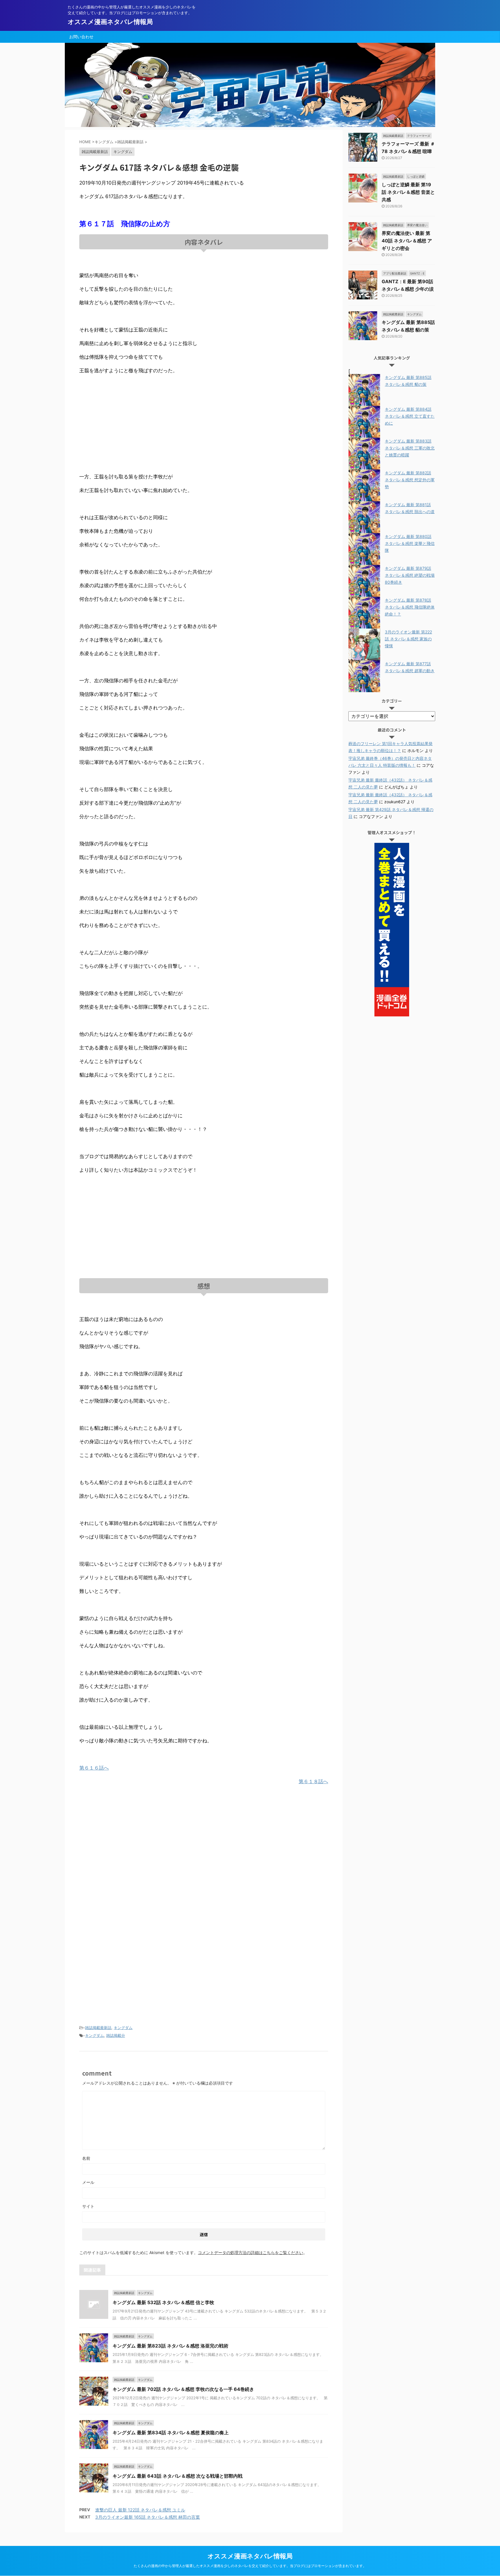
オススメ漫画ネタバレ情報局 (110, 22)
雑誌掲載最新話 (98, 2028)
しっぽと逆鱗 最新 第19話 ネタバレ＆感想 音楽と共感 (408, 192)
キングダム (123, 2028)
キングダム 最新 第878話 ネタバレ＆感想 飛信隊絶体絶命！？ (410, 607)
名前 (86, 2158)
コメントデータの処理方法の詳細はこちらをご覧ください (251, 2252)
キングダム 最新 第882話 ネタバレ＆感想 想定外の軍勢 (410, 480)
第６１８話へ (313, 1781)
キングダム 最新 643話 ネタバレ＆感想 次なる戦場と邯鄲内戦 (178, 2476)
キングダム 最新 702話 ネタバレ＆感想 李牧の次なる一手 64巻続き (183, 2389)
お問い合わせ (81, 37)
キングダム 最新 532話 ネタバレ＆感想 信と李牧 (163, 2302)
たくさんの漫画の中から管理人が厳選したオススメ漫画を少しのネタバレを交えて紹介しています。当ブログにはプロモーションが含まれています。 (250, 2566)
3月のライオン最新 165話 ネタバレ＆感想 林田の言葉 (148, 2517)
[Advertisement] (204, 424)
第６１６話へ (94, 1768)
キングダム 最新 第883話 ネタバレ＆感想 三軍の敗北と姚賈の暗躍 (410, 448)
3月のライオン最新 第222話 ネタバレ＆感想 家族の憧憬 (408, 639)
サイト (88, 2206)
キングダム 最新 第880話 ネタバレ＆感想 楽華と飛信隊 (410, 543)
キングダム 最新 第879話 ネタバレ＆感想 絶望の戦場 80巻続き (410, 575)
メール (88, 2182)
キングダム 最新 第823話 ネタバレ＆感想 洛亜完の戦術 (170, 2346)
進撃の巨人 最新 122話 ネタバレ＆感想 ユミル (140, 2510)
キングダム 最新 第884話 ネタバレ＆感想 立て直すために (410, 416)
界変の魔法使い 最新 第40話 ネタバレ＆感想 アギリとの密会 (407, 241)
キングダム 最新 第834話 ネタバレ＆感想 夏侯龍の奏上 (171, 2433)
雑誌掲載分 (116, 2035)
